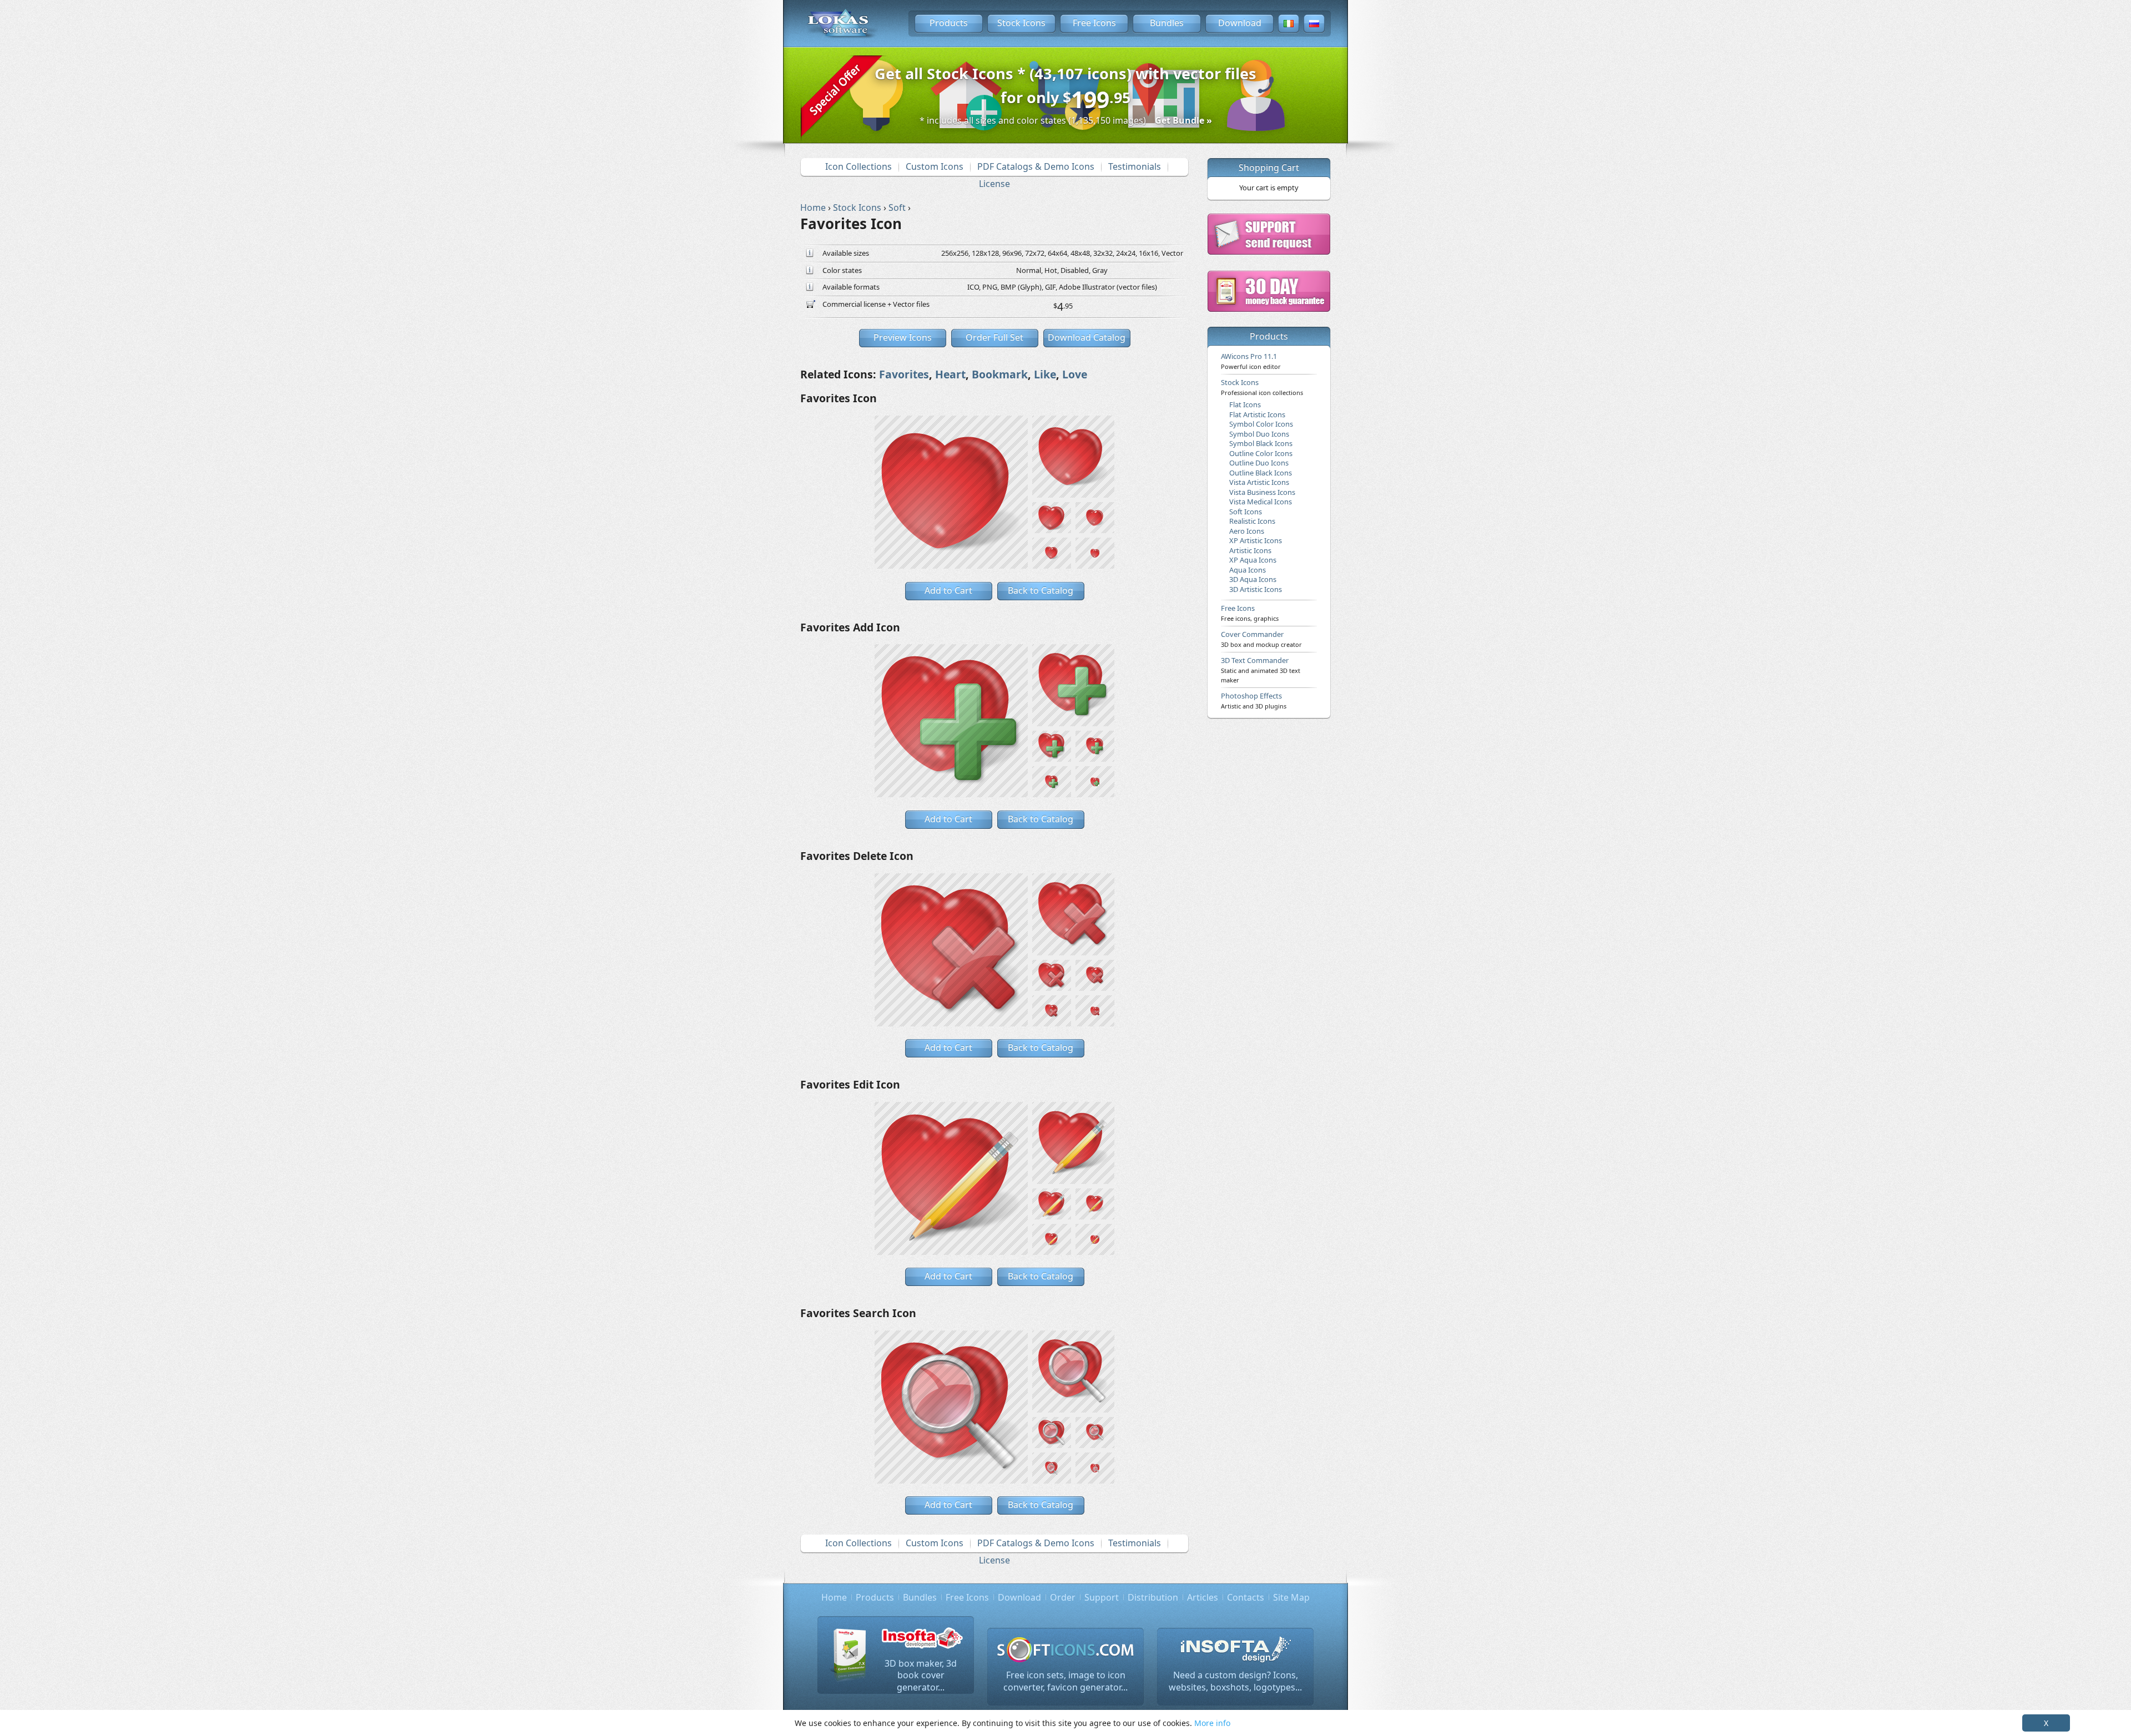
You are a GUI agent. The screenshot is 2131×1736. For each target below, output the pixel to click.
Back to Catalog (1041, 590)
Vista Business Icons (1262, 492)
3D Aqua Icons (1253, 579)
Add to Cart (948, 590)
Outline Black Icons (1261, 473)
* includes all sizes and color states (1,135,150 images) (1066, 120)
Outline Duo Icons (1259, 463)
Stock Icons (1021, 23)
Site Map (1291, 1597)
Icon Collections (859, 166)
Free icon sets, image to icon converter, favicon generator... (1065, 1681)
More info (1212, 1723)
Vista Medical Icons (1261, 502)
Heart (950, 374)
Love (1075, 374)
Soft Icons (1246, 512)
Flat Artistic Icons (1257, 414)
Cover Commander (1261, 639)
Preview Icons (903, 337)
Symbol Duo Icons (1259, 434)
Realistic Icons (1252, 521)
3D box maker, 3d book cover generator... (921, 1675)
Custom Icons (935, 166)
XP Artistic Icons (1256, 540)
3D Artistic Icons (1256, 589)
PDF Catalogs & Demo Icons (1036, 166)
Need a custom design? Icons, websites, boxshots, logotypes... (1235, 1681)
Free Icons (1094, 23)
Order (1063, 1597)
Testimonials (1135, 166)
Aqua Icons (1248, 570)
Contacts (1246, 1597)
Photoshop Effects (1254, 700)
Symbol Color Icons (1261, 424)
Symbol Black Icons (1261, 443)
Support (1102, 1597)
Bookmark (1000, 374)
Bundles (1167, 23)
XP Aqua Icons (1253, 560)
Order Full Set (994, 337)
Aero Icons (1247, 531)
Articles (1203, 1597)
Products (949, 23)
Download (1240, 23)
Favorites (904, 374)
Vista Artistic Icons (1259, 482)
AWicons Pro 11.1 (1251, 361)
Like (1045, 374)
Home (834, 1597)
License (994, 184)
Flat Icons (1245, 404)
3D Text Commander (1261, 670)
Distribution (1153, 1597)
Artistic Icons (1250, 550)
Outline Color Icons (1261, 453)
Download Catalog (1087, 337)
